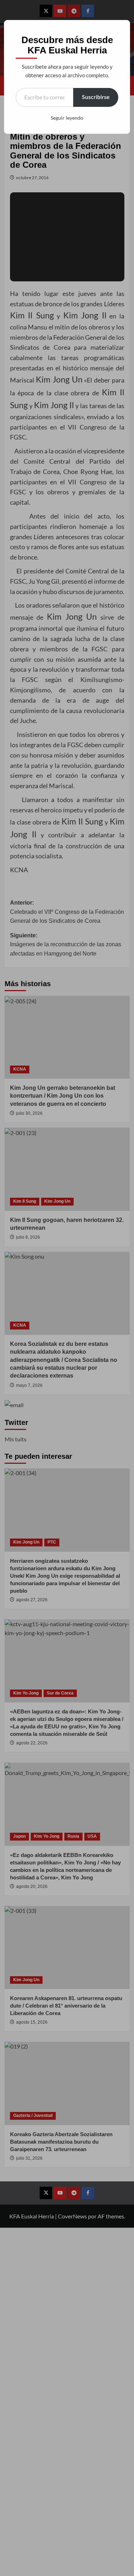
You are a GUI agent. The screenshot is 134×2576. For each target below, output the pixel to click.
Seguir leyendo (67, 118)
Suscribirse (96, 97)
